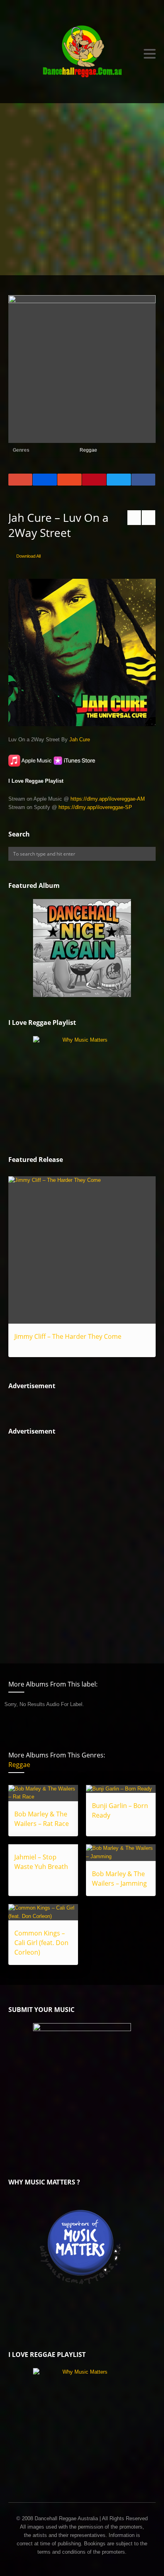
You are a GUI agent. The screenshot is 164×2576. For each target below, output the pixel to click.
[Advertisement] (82, 189)
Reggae (88, 450)
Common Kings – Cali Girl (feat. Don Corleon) (41, 1943)
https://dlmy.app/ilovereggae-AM (108, 799)
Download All (28, 556)
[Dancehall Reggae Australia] (82, 54)
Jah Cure (80, 739)
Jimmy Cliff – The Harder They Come (68, 1336)
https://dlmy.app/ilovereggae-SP (95, 807)
